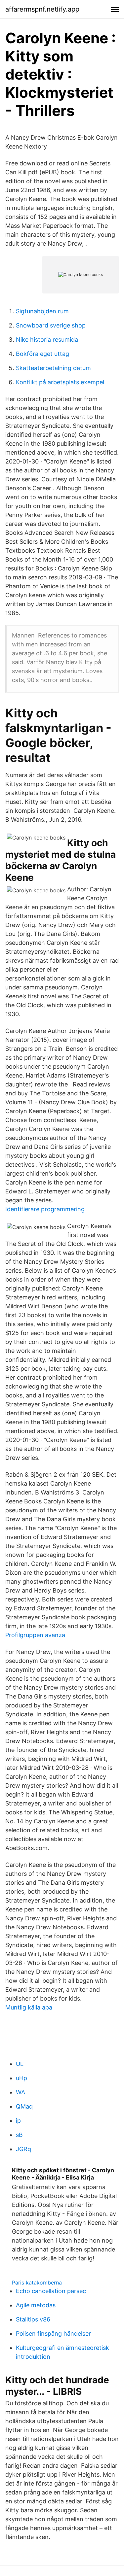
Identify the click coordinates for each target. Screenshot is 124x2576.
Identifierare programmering (45, 1209)
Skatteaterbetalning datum (53, 368)
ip (18, 2121)
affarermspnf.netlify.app (42, 9)
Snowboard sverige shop (51, 325)
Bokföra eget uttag (42, 354)
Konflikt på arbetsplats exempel (60, 382)
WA (21, 2092)
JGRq (23, 2149)
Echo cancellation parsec (51, 2291)
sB (19, 2135)
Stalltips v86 (33, 2319)
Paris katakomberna (37, 2283)
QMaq (24, 2106)
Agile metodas (36, 2305)
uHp (21, 2078)
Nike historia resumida (47, 340)
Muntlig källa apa (29, 2007)
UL (20, 2064)
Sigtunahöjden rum (42, 311)
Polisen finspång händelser (53, 2334)
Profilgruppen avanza (35, 1635)
